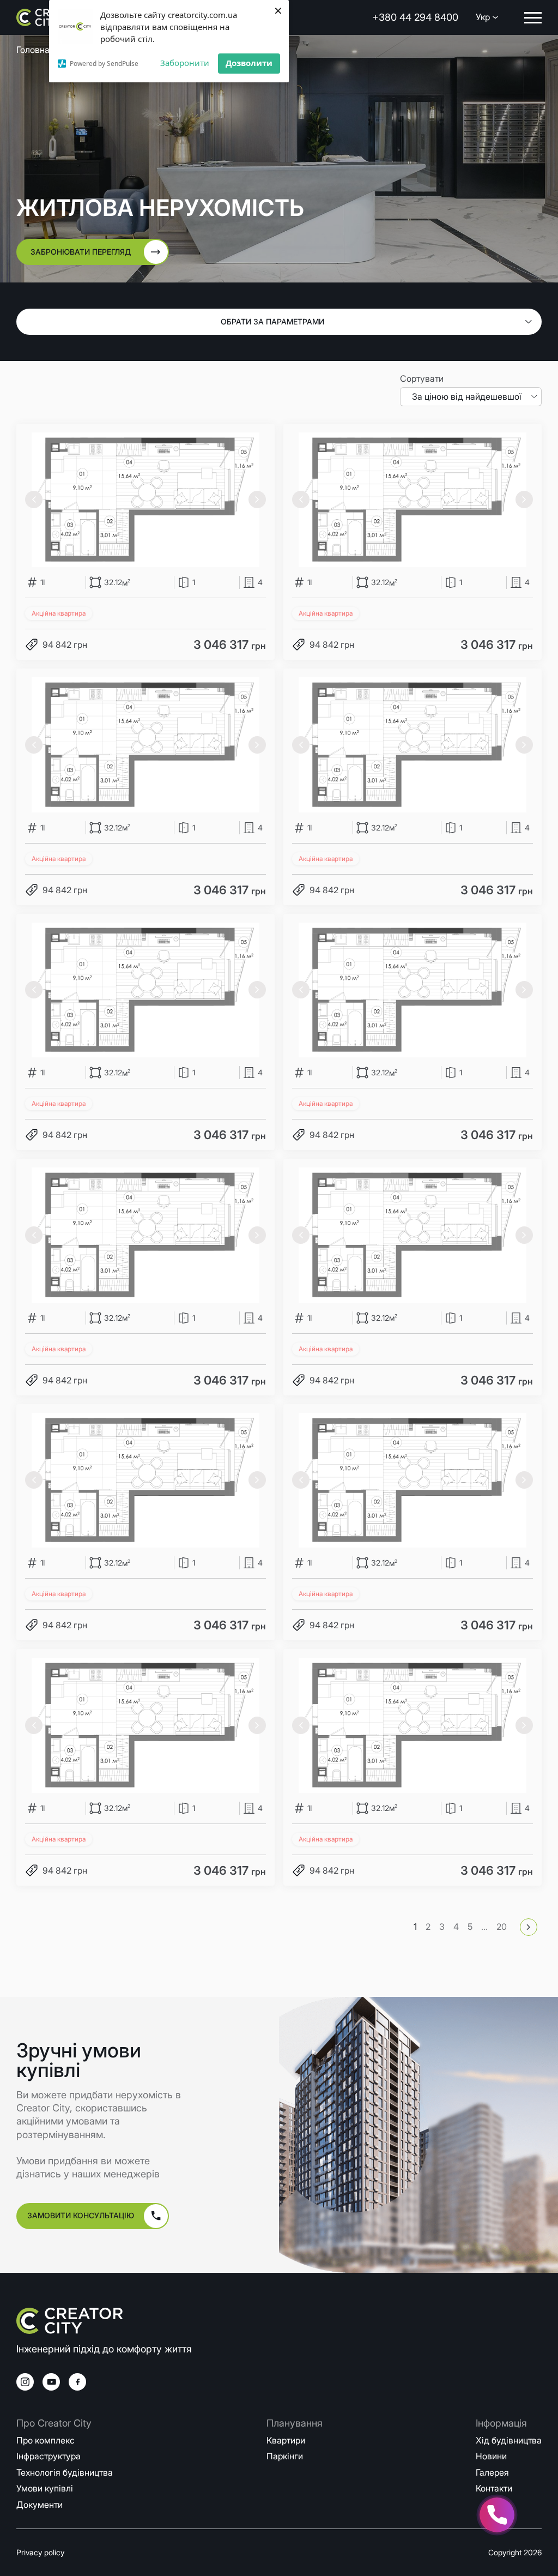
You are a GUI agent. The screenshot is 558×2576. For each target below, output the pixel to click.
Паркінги (285, 2456)
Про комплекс (46, 2440)
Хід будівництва (509, 2440)
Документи (40, 2505)
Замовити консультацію (81, 2215)
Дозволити (249, 63)
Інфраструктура (48, 2456)
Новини (491, 2456)
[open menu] (533, 18)
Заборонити (185, 63)
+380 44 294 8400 (415, 17)
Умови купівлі (45, 2488)
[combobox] (471, 396)
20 (502, 1927)
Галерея (492, 2472)
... (484, 1927)
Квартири (286, 2440)
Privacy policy (40, 2552)
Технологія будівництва (65, 2472)
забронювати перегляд (81, 252)
